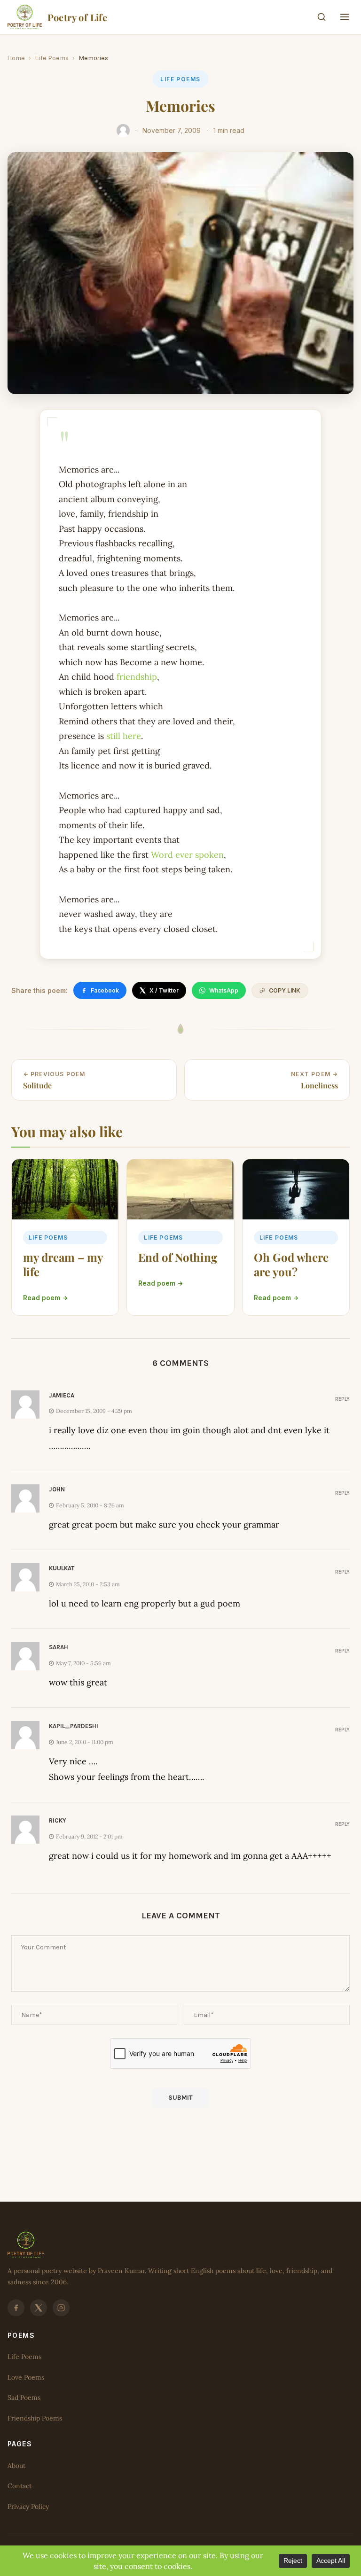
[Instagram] (61, 2307)
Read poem (42, 1298)
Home (16, 58)
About (16, 2465)
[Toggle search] (322, 17)
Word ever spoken (187, 855)
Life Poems (52, 58)
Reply (342, 1399)
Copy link (285, 990)
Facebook (105, 990)
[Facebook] (16, 2307)
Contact (20, 2486)
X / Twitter (164, 990)
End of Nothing (178, 1257)
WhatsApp (224, 990)
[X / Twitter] (39, 2307)
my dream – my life (63, 1264)
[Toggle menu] (345, 17)
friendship (137, 677)
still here (124, 736)
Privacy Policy (28, 2506)
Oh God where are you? (291, 1264)
